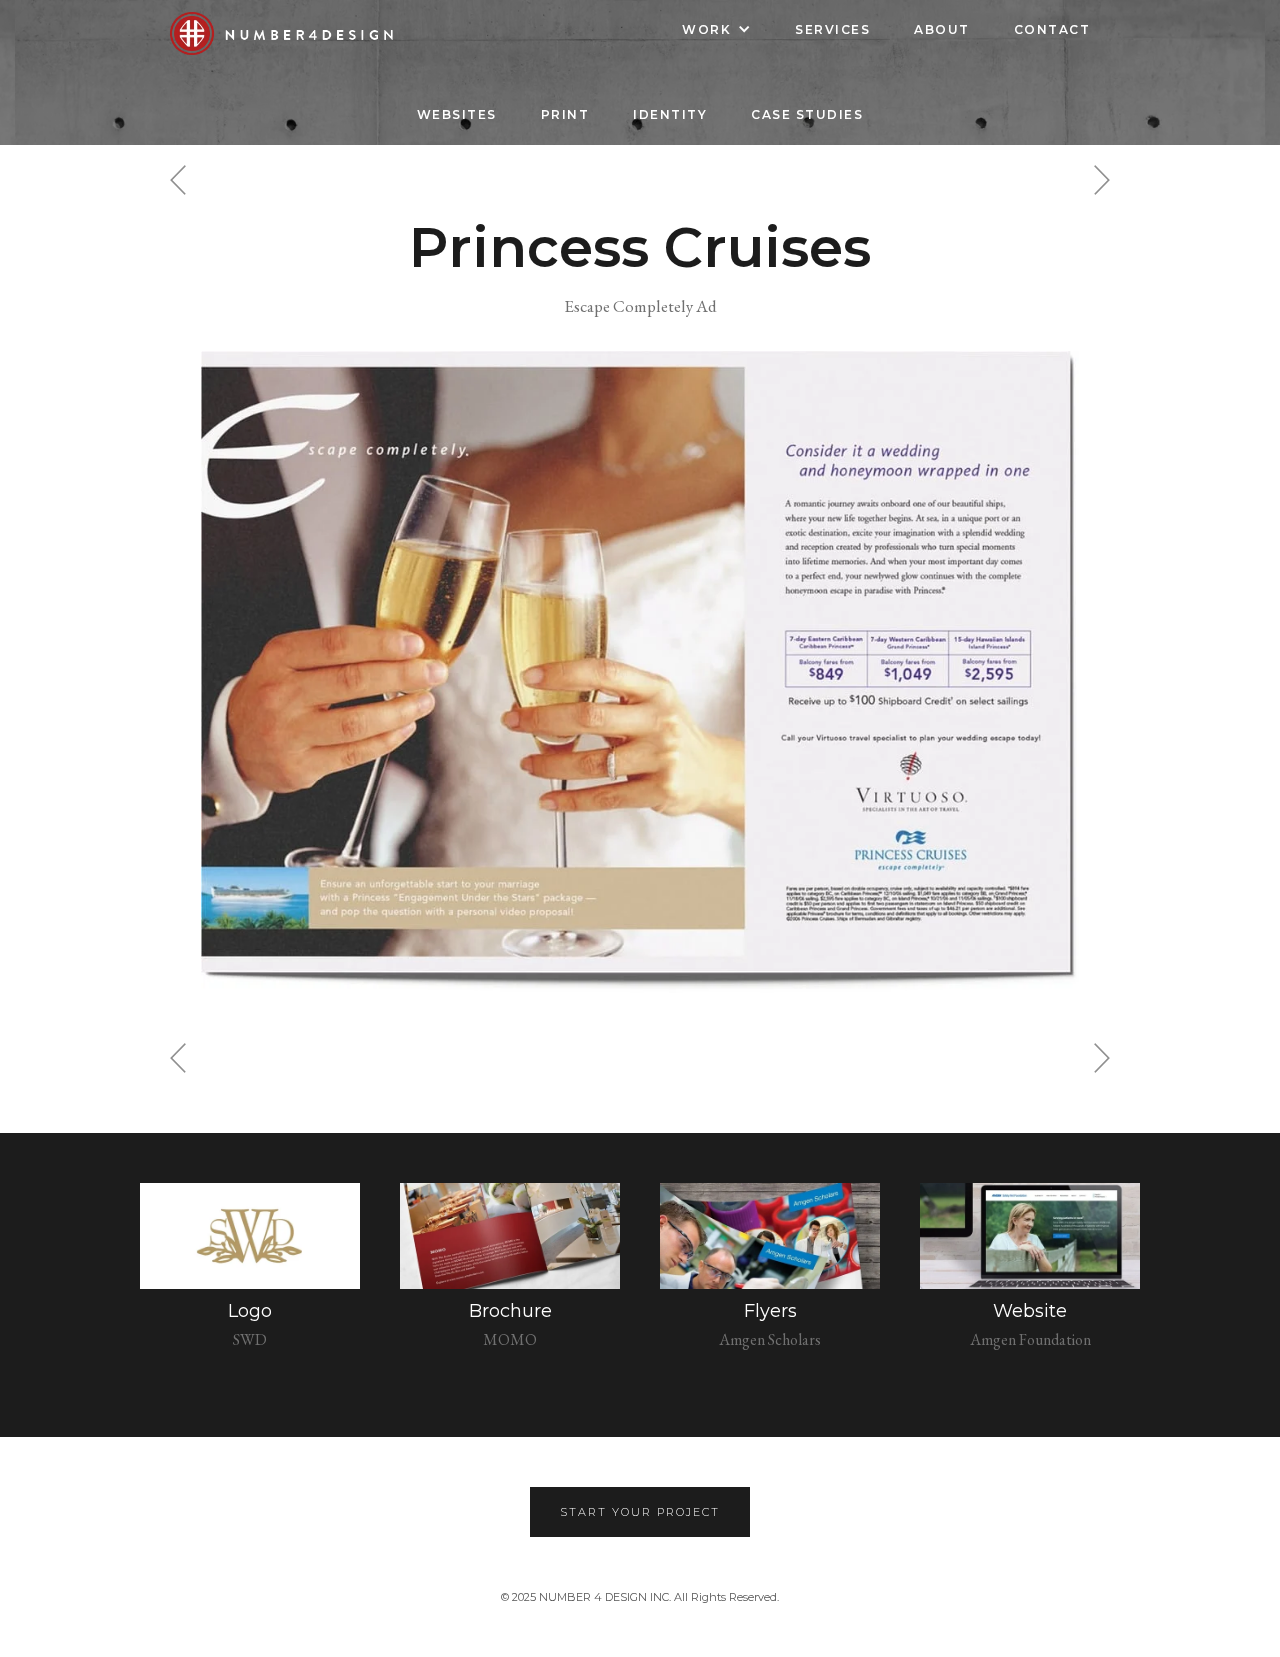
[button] (716, 30)
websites (457, 114)
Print (565, 114)
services (832, 29)
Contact (1052, 29)
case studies (807, 114)
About (942, 29)
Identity (670, 114)
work (706, 29)
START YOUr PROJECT (640, 1512)
